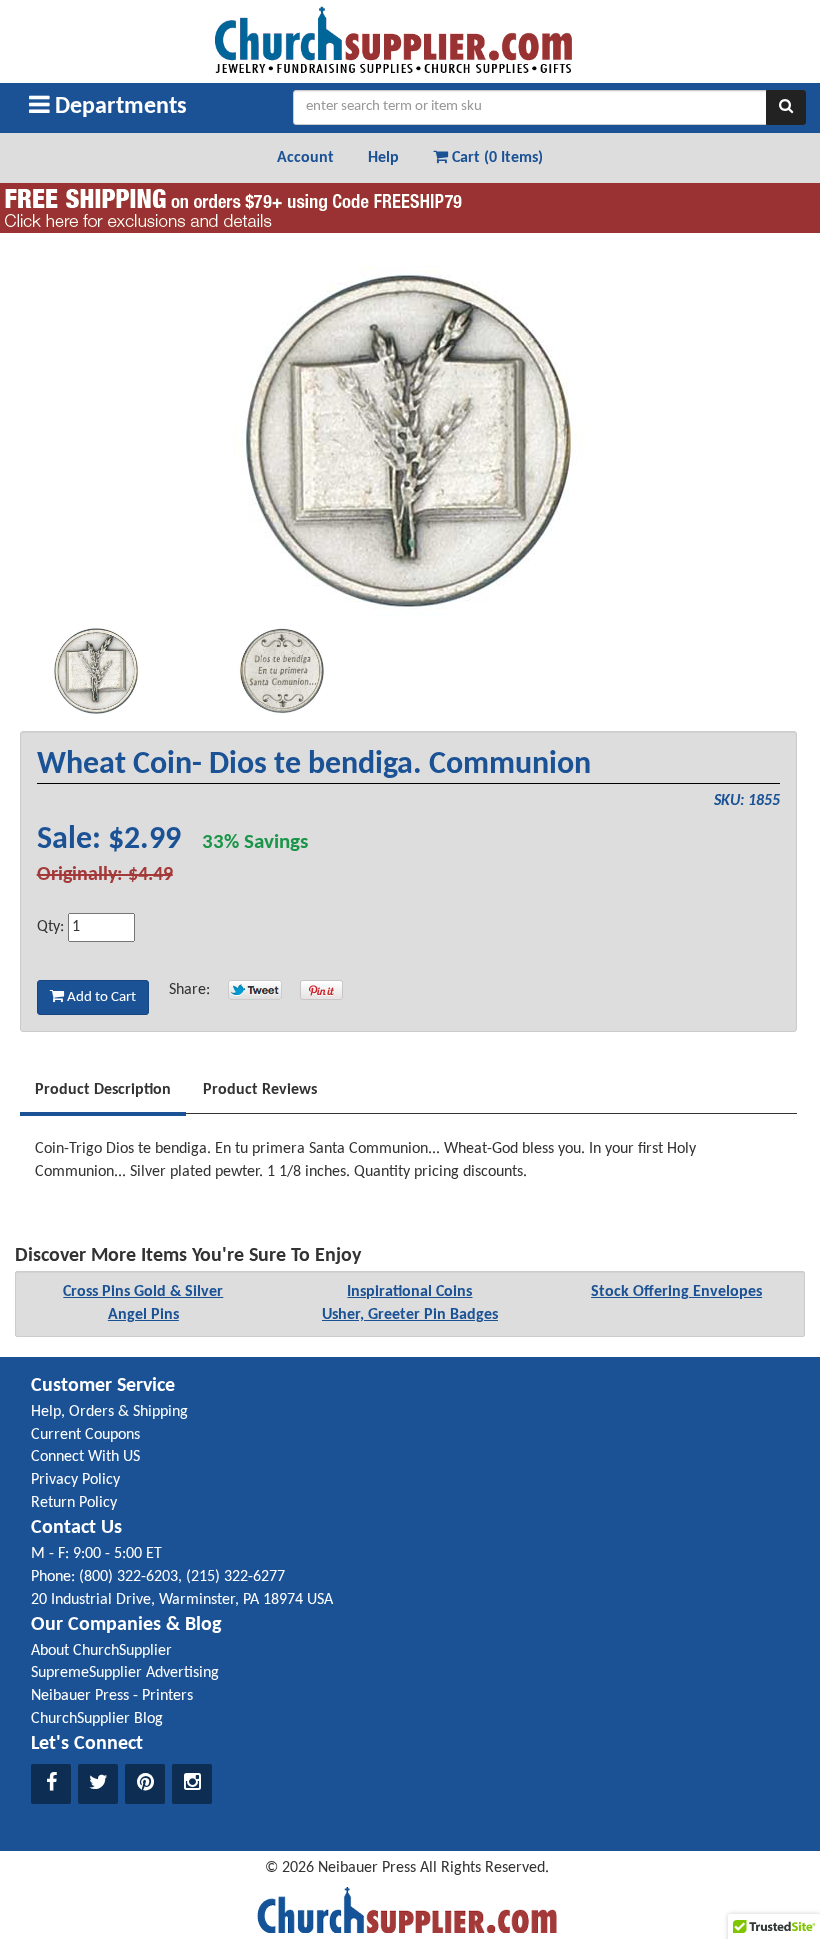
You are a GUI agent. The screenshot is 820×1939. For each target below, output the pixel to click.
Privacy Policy (75, 1480)
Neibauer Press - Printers (112, 1696)
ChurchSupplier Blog (97, 1719)
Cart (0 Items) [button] (495, 158)
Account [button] (305, 158)
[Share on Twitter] (255, 990)
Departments (118, 107)
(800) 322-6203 (128, 1577)
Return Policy (74, 1503)
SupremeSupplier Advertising (125, 1673)
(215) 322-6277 (235, 1577)
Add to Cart (100, 997)
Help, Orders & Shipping (109, 1412)
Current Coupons (85, 1435)
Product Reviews (260, 1090)
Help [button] (383, 158)
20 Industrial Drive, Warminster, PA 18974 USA (182, 1600)
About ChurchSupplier (101, 1651)
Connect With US (85, 1457)
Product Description (103, 1090)
